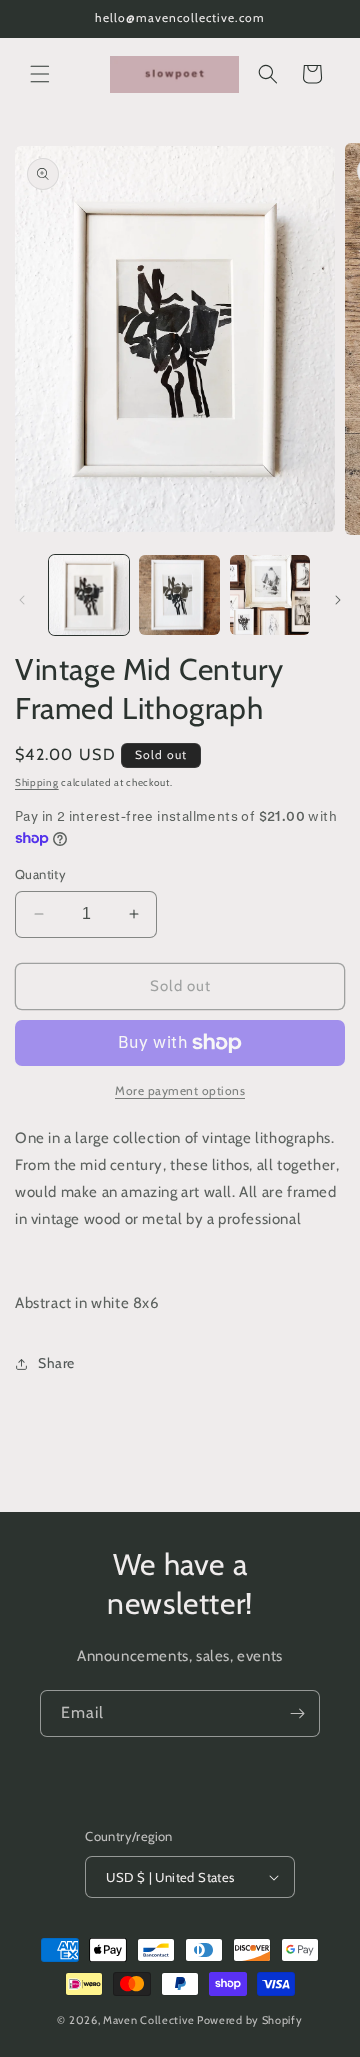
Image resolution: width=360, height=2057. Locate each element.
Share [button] (56, 1363)
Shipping (37, 782)
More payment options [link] (180, 1090)
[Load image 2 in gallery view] (179, 595)
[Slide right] (338, 600)
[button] (40, 74)
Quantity (40, 874)
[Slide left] (22, 600)
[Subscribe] (297, 1713)
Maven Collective (148, 2020)
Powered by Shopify (250, 2020)
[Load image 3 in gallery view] (270, 595)
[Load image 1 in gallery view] (89, 595)
